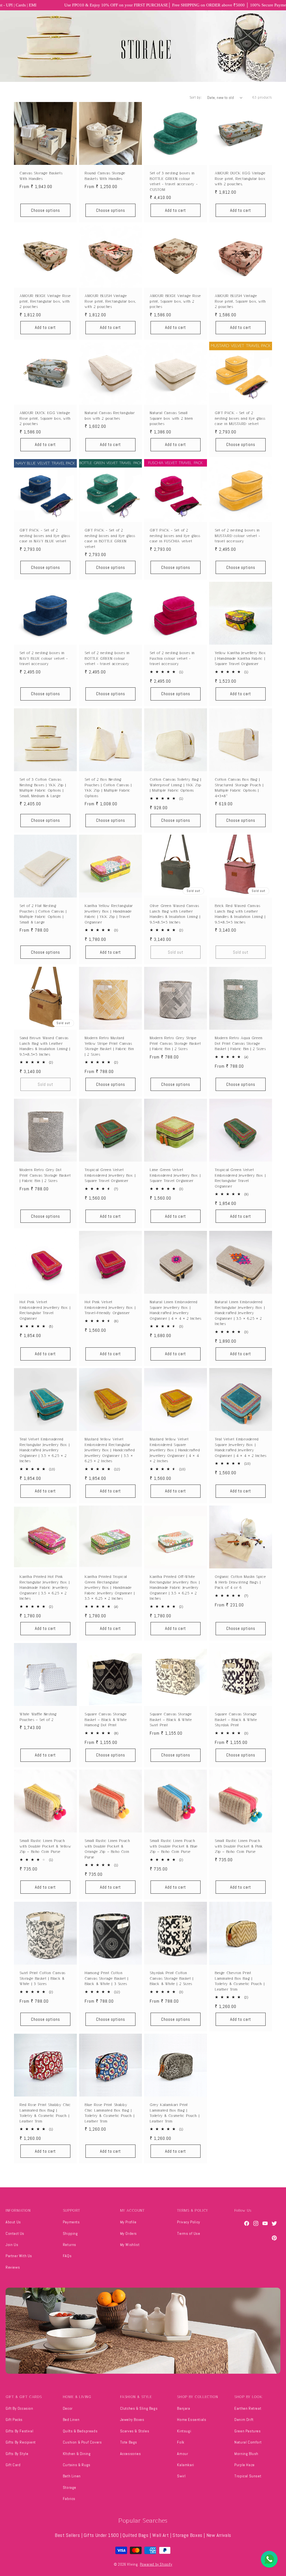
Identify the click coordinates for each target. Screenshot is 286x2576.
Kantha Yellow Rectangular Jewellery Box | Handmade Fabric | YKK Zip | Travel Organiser (109, 914)
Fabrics (69, 2499)
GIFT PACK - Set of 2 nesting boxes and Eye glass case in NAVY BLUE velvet (45, 536)
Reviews (13, 2267)
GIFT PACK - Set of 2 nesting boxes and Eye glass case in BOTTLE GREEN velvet (110, 538)
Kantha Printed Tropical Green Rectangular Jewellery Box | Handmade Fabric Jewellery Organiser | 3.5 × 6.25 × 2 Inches (110, 1588)
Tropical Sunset (248, 2476)
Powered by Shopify (156, 2564)
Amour (183, 2454)
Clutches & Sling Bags (139, 2408)
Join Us (12, 2245)
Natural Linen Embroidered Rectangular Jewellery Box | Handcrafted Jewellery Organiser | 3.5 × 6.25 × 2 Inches (240, 1313)
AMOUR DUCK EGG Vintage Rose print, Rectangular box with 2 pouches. (240, 179)
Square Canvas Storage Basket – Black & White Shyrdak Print (236, 1720)
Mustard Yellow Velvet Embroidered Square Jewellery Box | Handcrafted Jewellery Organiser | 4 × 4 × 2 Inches (175, 1450)
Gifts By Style (17, 2454)
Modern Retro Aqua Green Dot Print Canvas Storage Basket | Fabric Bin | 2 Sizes (240, 1043)
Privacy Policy (189, 2222)
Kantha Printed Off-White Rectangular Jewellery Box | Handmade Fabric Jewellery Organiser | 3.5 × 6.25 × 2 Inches (175, 1588)
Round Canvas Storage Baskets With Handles (105, 176)
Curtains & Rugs (77, 2465)
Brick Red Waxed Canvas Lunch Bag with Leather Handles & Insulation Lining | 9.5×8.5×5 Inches (240, 914)
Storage (70, 2487)
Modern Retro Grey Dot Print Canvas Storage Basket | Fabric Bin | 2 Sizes (45, 1175)
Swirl (181, 2476)
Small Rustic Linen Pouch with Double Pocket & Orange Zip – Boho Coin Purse (107, 1849)
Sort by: (196, 98)
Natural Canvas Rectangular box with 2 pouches (110, 416)
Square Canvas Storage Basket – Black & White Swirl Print (171, 1720)
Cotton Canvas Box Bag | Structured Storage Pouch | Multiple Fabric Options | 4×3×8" (239, 788)
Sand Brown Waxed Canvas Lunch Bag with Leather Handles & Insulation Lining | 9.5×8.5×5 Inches (45, 1046)
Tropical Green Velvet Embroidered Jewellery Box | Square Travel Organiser (110, 1175)
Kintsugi (184, 2431)
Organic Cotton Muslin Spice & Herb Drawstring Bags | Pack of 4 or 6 (240, 1582)
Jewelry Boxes (132, 2420)
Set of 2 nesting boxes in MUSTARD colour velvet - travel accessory (238, 536)
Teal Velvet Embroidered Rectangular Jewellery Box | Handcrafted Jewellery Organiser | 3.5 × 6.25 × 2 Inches (45, 1450)
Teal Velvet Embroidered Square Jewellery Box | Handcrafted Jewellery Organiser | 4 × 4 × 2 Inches (241, 1447)
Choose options (46, 210)
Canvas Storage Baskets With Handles (41, 176)
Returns (70, 2245)
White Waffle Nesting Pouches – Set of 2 (38, 1717)
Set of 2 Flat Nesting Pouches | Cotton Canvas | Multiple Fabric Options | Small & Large (43, 914)
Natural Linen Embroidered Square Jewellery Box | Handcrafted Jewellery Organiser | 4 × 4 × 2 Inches (176, 1310)
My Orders (128, 2233)
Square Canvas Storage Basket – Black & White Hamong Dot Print (106, 1720)
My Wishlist (130, 2245)
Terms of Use (189, 2233)
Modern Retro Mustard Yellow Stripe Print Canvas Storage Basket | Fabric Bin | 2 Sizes (109, 1046)
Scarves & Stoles (135, 2431)
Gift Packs (14, 2420)
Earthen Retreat (248, 2408)
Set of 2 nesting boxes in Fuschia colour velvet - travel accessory (172, 658)
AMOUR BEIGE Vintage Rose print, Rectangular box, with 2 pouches (45, 301)
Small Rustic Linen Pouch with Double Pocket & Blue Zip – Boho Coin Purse (174, 1846)
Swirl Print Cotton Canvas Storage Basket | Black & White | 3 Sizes (42, 1978)
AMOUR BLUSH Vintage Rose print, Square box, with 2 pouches (240, 301)
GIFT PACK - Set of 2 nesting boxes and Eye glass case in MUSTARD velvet (240, 418)
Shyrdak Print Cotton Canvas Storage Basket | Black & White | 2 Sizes (172, 1978)
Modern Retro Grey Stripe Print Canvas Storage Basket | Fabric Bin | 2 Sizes (175, 1043)
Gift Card (13, 2465)
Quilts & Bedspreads (80, 2431)
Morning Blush (246, 2454)
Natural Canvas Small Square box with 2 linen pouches (171, 418)
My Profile (128, 2222)
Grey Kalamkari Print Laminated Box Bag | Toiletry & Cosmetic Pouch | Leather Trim (175, 2113)
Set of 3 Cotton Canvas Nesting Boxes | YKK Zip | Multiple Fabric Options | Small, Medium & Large (43, 788)
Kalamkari (185, 2465)
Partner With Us (19, 2256)
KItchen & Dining (77, 2454)
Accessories (131, 2454)
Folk (181, 2442)
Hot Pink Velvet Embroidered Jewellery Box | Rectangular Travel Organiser (45, 1310)
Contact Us (15, 2233)
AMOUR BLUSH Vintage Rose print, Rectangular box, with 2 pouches (110, 301)
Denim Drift (244, 2420)
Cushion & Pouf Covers (82, 2442)
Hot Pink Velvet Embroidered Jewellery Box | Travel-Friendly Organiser (110, 1307)
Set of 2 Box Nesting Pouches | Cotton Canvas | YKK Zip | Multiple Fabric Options (108, 788)
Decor (68, 2408)
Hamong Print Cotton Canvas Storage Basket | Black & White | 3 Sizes (107, 1978)
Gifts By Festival (19, 2431)
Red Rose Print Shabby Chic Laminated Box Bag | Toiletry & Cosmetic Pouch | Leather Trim (45, 2113)
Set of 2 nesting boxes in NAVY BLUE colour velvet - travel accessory (44, 658)
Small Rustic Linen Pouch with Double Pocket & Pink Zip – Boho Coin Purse (239, 1846)
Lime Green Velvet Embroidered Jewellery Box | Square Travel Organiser (175, 1175)
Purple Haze (245, 2465)
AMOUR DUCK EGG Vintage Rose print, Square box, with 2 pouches (45, 418)
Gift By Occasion (19, 2408)
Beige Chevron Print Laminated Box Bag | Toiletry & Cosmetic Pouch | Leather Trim (240, 1981)
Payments (71, 2222)
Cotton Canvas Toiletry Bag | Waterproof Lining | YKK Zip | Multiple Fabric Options (176, 785)
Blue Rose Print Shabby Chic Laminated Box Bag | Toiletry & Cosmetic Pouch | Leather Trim (109, 2113)
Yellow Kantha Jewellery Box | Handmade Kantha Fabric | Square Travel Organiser (240, 658)
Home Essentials (192, 2420)
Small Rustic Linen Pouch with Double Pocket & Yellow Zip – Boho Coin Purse (45, 1846)
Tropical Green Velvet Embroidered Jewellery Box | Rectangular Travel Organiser (240, 1178)
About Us (13, 2222)
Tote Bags (129, 2442)
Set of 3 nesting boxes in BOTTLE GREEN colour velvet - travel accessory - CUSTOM (174, 181)
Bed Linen (71, 2420)
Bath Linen (72, 2476)
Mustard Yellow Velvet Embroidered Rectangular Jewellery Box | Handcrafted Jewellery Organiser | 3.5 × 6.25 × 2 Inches (110, 1450)
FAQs (67, 2256)
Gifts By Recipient (21, 2442)
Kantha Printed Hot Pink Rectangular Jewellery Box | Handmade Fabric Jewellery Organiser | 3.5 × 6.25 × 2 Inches (45, 1588)
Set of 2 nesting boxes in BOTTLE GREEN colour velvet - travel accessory (107, 658)
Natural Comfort (248, 2442)
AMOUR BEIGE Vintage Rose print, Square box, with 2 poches (175, 301)
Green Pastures (247, 2431)
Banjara (183, 2408)
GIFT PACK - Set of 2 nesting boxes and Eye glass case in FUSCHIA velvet (175, 536)
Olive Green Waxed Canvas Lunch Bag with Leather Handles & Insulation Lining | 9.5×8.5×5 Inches (175, 914)
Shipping (70, 2233)
